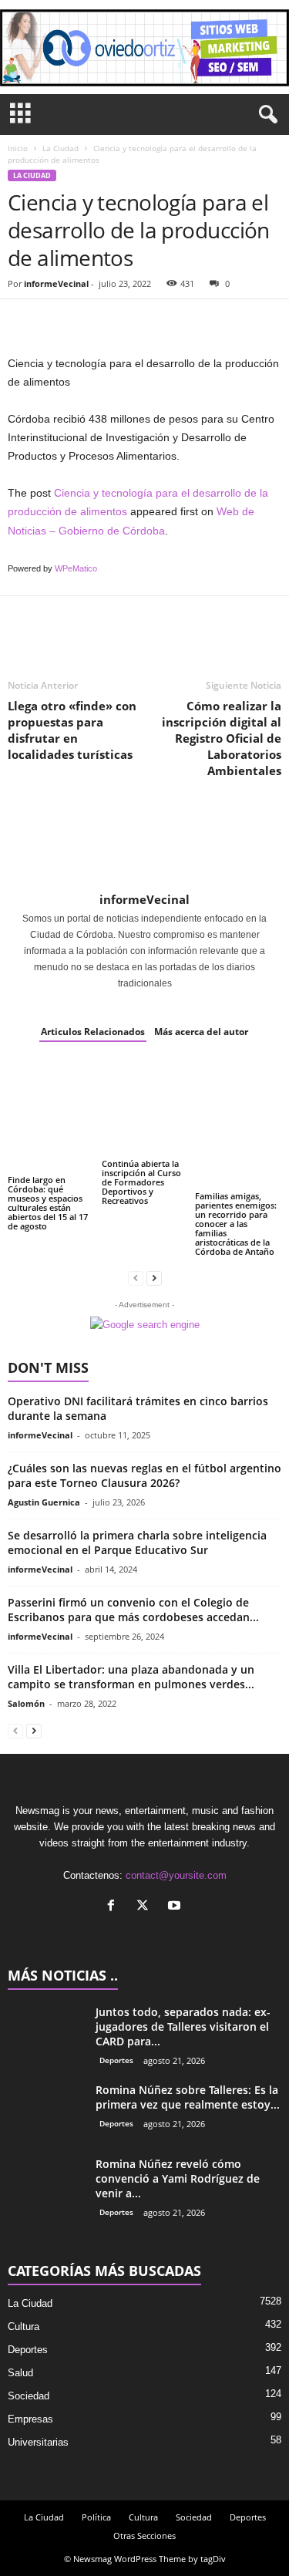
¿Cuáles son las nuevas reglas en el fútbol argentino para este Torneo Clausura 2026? (144, 1475)
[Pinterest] (94, 322)
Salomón (26, 1703)
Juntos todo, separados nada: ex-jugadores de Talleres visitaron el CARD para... (183, 2026)
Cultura (24, 2326)
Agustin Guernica (44, 1502)
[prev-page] (136, 1278)
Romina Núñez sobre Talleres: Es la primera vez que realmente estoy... (188, 2097)
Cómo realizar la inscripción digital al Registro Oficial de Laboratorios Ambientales (222, 738)
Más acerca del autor (201, 1032)
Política (96, 2517)
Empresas (30, 2419)
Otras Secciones (144, 2536)
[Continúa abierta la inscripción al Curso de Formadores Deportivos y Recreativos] (145, 1108)
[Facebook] (23, 322)
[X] (146, 1907)
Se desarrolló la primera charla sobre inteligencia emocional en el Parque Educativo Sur (137, 1543)
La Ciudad (60, 148)
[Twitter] (59, 322)
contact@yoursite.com (176, 1875)
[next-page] (154, 1278)
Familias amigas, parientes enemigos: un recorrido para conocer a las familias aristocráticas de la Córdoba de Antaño (236, 1224)
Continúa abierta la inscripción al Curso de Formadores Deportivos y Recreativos (141, 1182)
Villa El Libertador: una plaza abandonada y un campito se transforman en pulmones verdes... (131, 1677)
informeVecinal (56, 283)
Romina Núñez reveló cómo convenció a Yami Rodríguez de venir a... (178, 2178)
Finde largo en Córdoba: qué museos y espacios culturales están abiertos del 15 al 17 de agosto (48, 1203)
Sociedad (29, 2396)
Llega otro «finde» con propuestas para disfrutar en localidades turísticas (72, 730)
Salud (20, 2373)
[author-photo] (144, 845)
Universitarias (38, 2442)
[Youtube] (176, 1907)
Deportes (116, 2060)
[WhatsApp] (129, 322)
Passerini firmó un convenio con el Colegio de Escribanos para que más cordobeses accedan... (133, 1610)
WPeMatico (76, 568)
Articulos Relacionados (93, 1032)
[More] (166, 322)
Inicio (18, 148)
